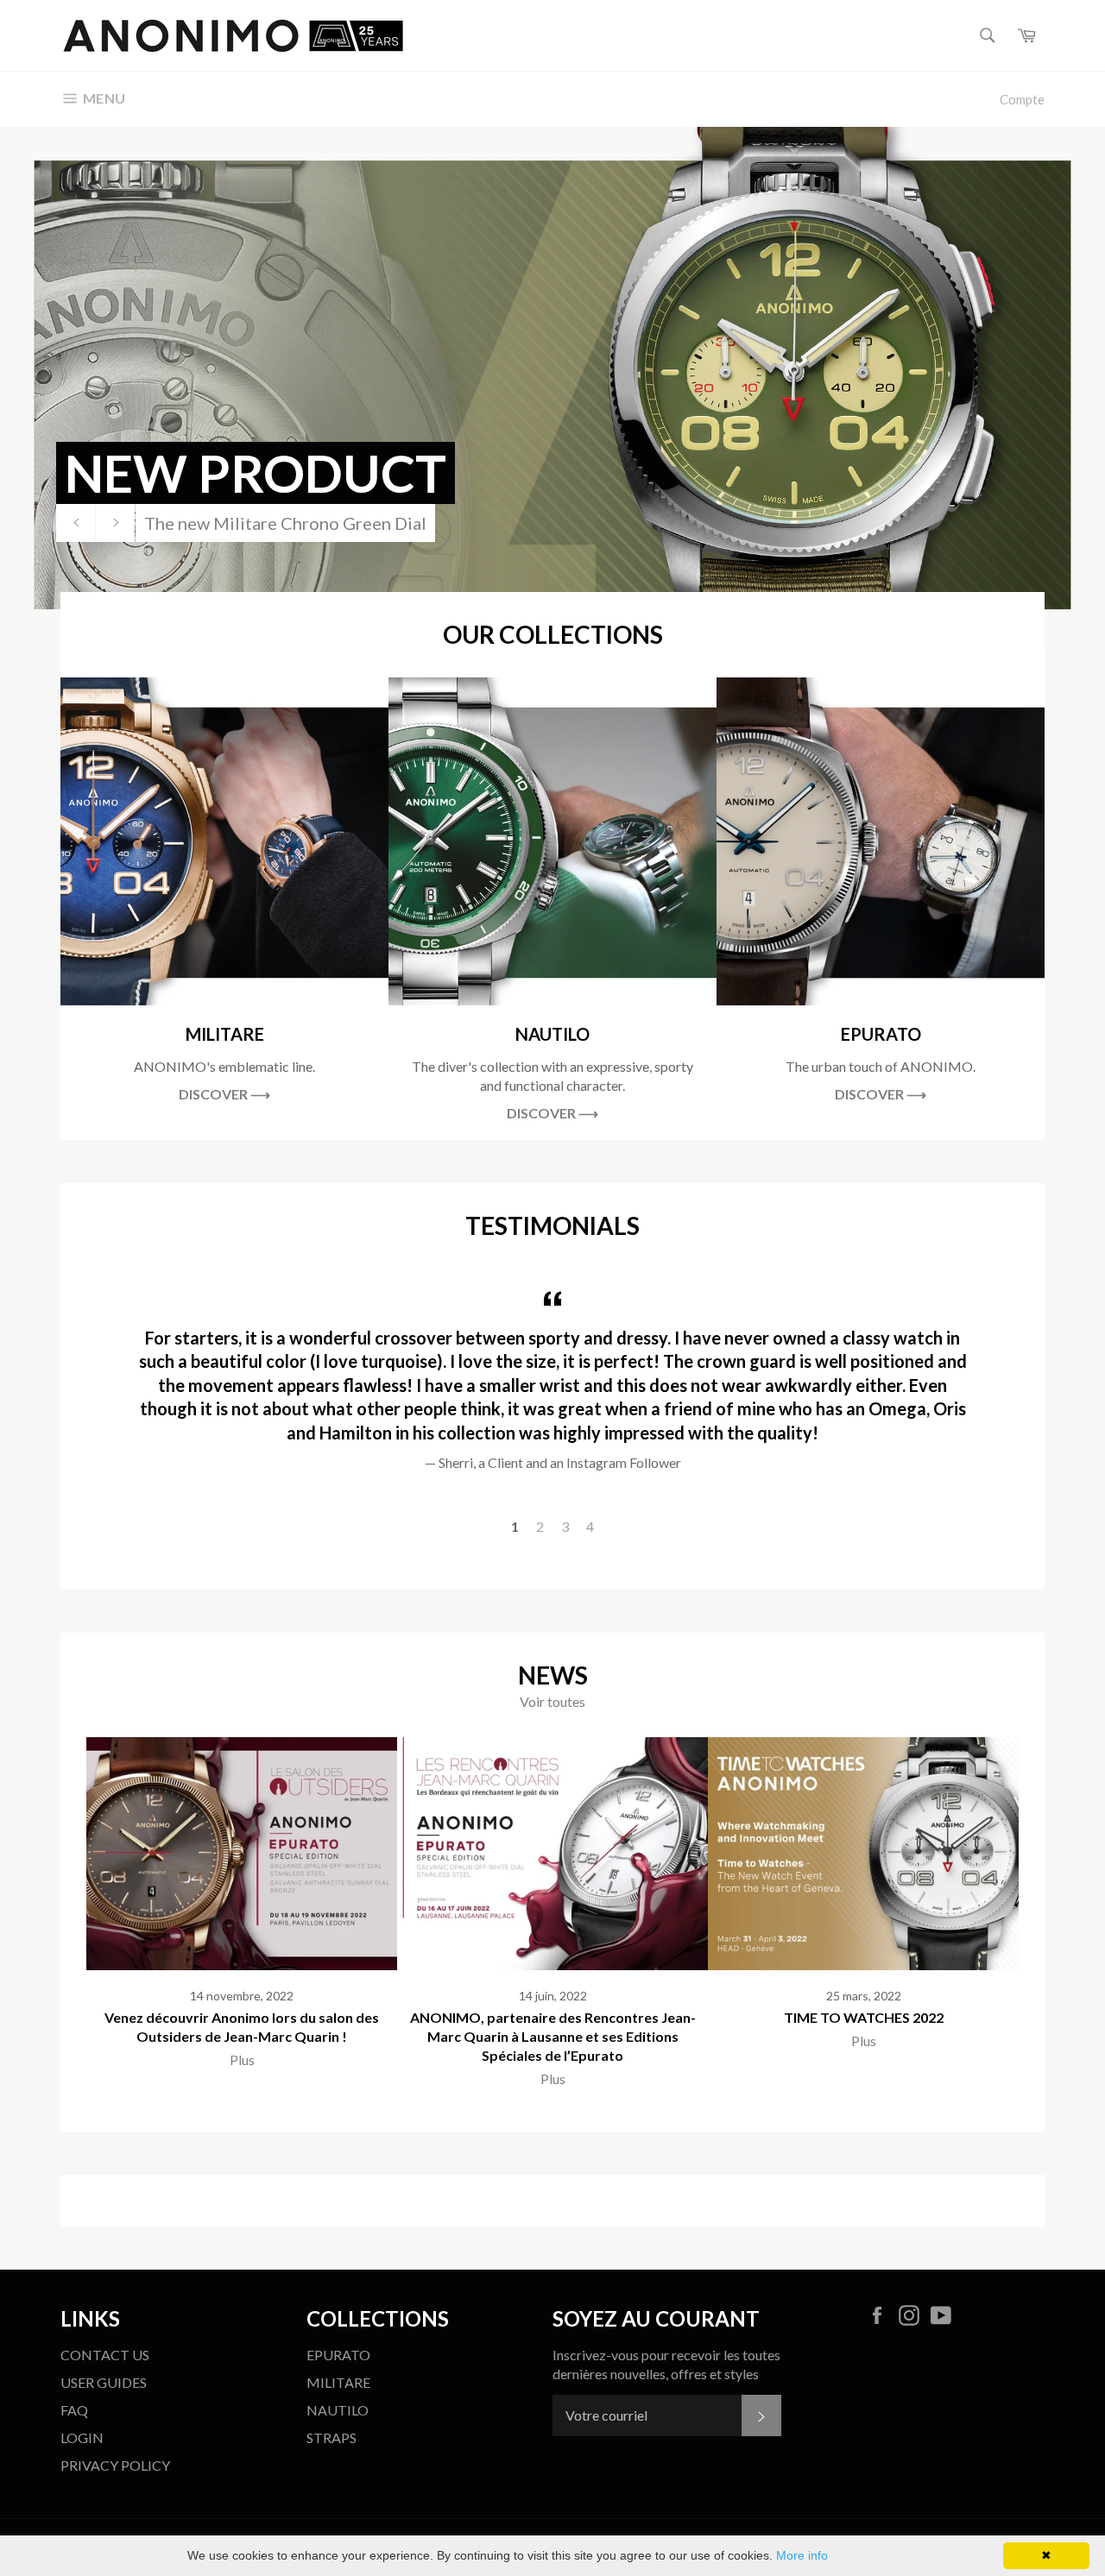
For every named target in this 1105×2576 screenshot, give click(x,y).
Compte (1022, 99)
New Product (256, 473)
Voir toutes (552, 1701)
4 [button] (590, 1526)
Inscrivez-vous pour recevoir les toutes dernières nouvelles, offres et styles (666, 2364)
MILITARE (338, 2382)
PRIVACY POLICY (115, 2465)
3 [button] (565, 1526)
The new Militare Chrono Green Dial (285, 523)
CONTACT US (105, 2355)
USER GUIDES (104, 2382)
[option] (552, 385)
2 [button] (540, 1526)
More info (802, 2555)
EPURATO (338, 2355)
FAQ (74, 2410)
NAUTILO (338, 2410)
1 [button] (515, 1526)
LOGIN (82, 2437)
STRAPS (331, 2437)
